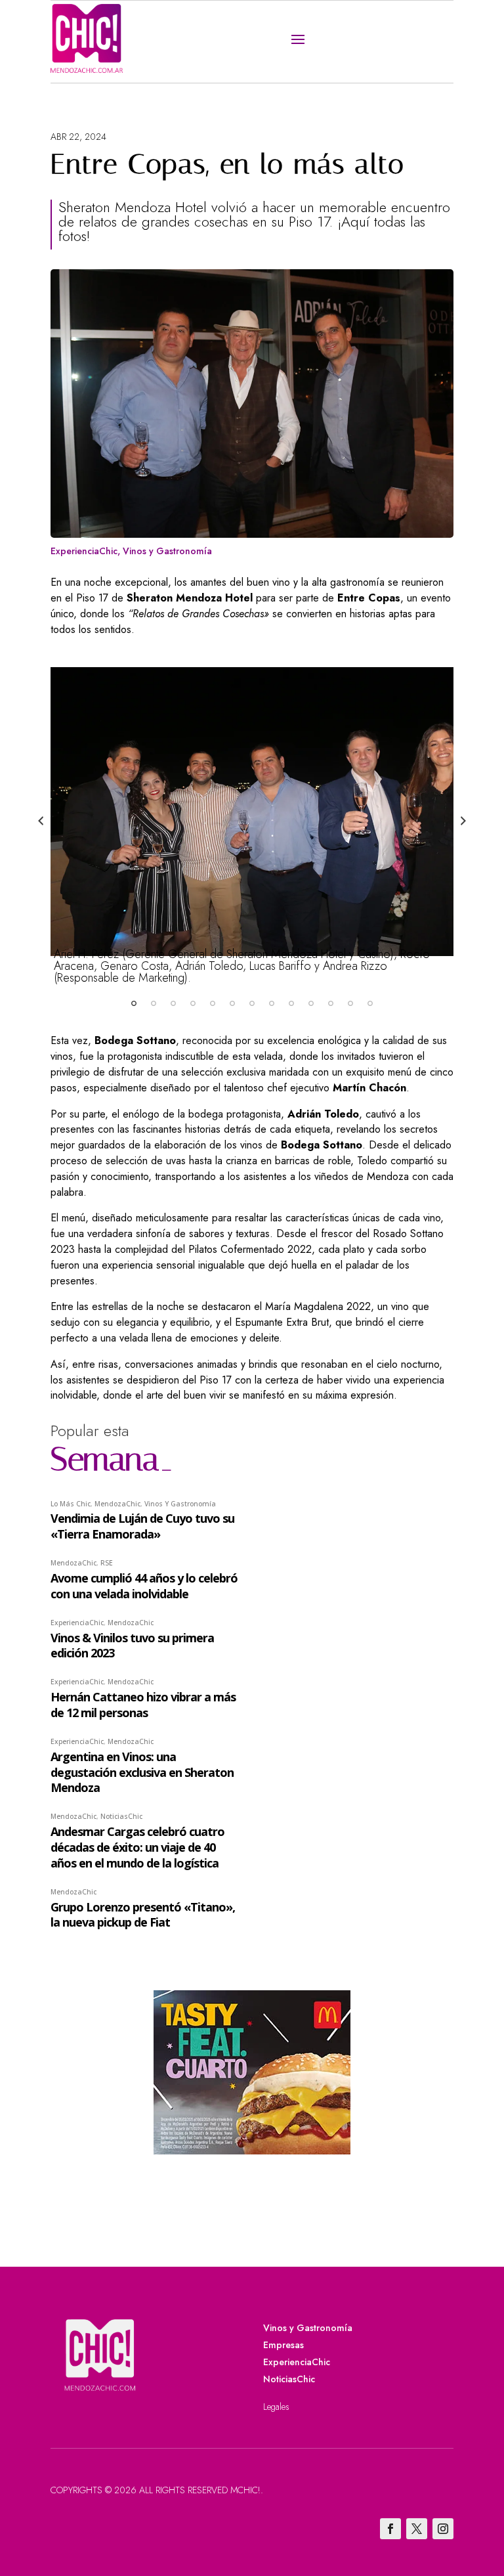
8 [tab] (272, 1003)
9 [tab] (291, 1003)
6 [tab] (232, 1003)
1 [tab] (134, 1003)
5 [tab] (213, 1003)
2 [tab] (154, 1003)
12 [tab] (350, 1003)
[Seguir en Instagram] (443, 2529)
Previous (41, 821)
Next (463, 821)
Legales (276, 2407)
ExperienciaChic (84, 551)
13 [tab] (370, 1003)
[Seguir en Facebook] (390, 2529)
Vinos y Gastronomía (167, 551)
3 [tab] (173, 1003)
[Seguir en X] (417, 2529)
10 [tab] (311, 1003)
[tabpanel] (252, 817)
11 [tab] (331, 1003)
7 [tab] (252, 1003)
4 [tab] (193, 1003)
